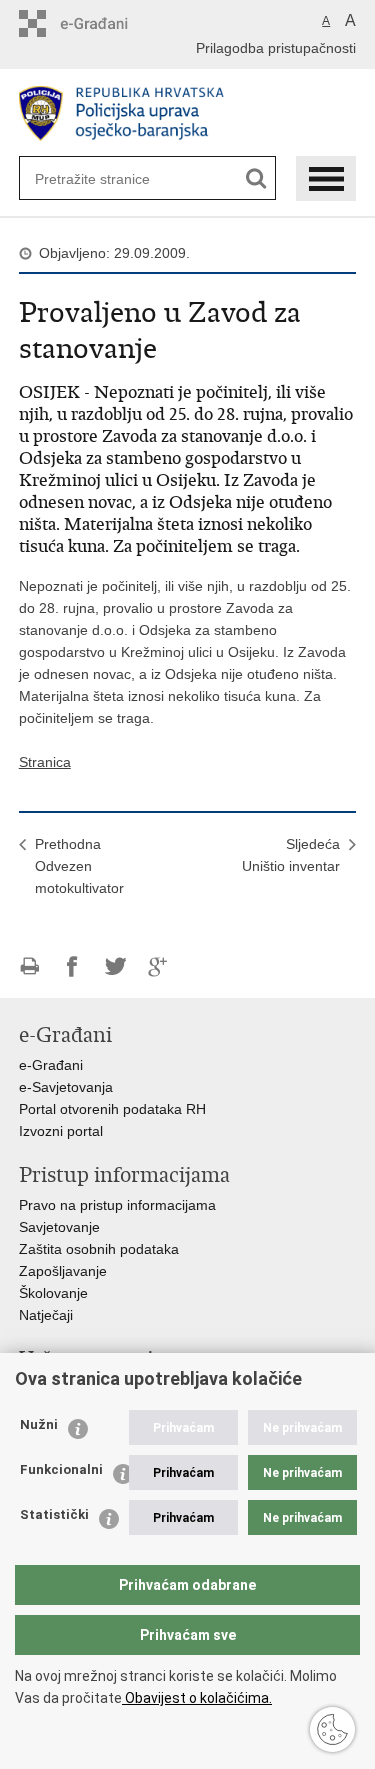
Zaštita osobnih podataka (99, 1249)
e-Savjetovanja (66, 1087)
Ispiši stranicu (29, 966)
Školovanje (53, 1293)
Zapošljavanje (63, 1271)
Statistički (54, 1514)
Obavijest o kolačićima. (197, 1698)
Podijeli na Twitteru (115, 966)
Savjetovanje (59, 1227)
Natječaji (46, 1315)
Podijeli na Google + (158, 966)
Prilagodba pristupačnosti (276, 48)
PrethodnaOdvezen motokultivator (79, 866)
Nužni (39, 1424)
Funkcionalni (61, 1469)
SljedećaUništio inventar (291, 855)
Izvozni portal (61, 1131)
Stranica (45, 762)
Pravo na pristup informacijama (117, 1205)
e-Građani (51, 1065)
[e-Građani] (104, 23)
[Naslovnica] (188, 113)
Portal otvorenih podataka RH (112, 1109)
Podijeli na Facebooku (72, 966)
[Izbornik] (326, 178)
